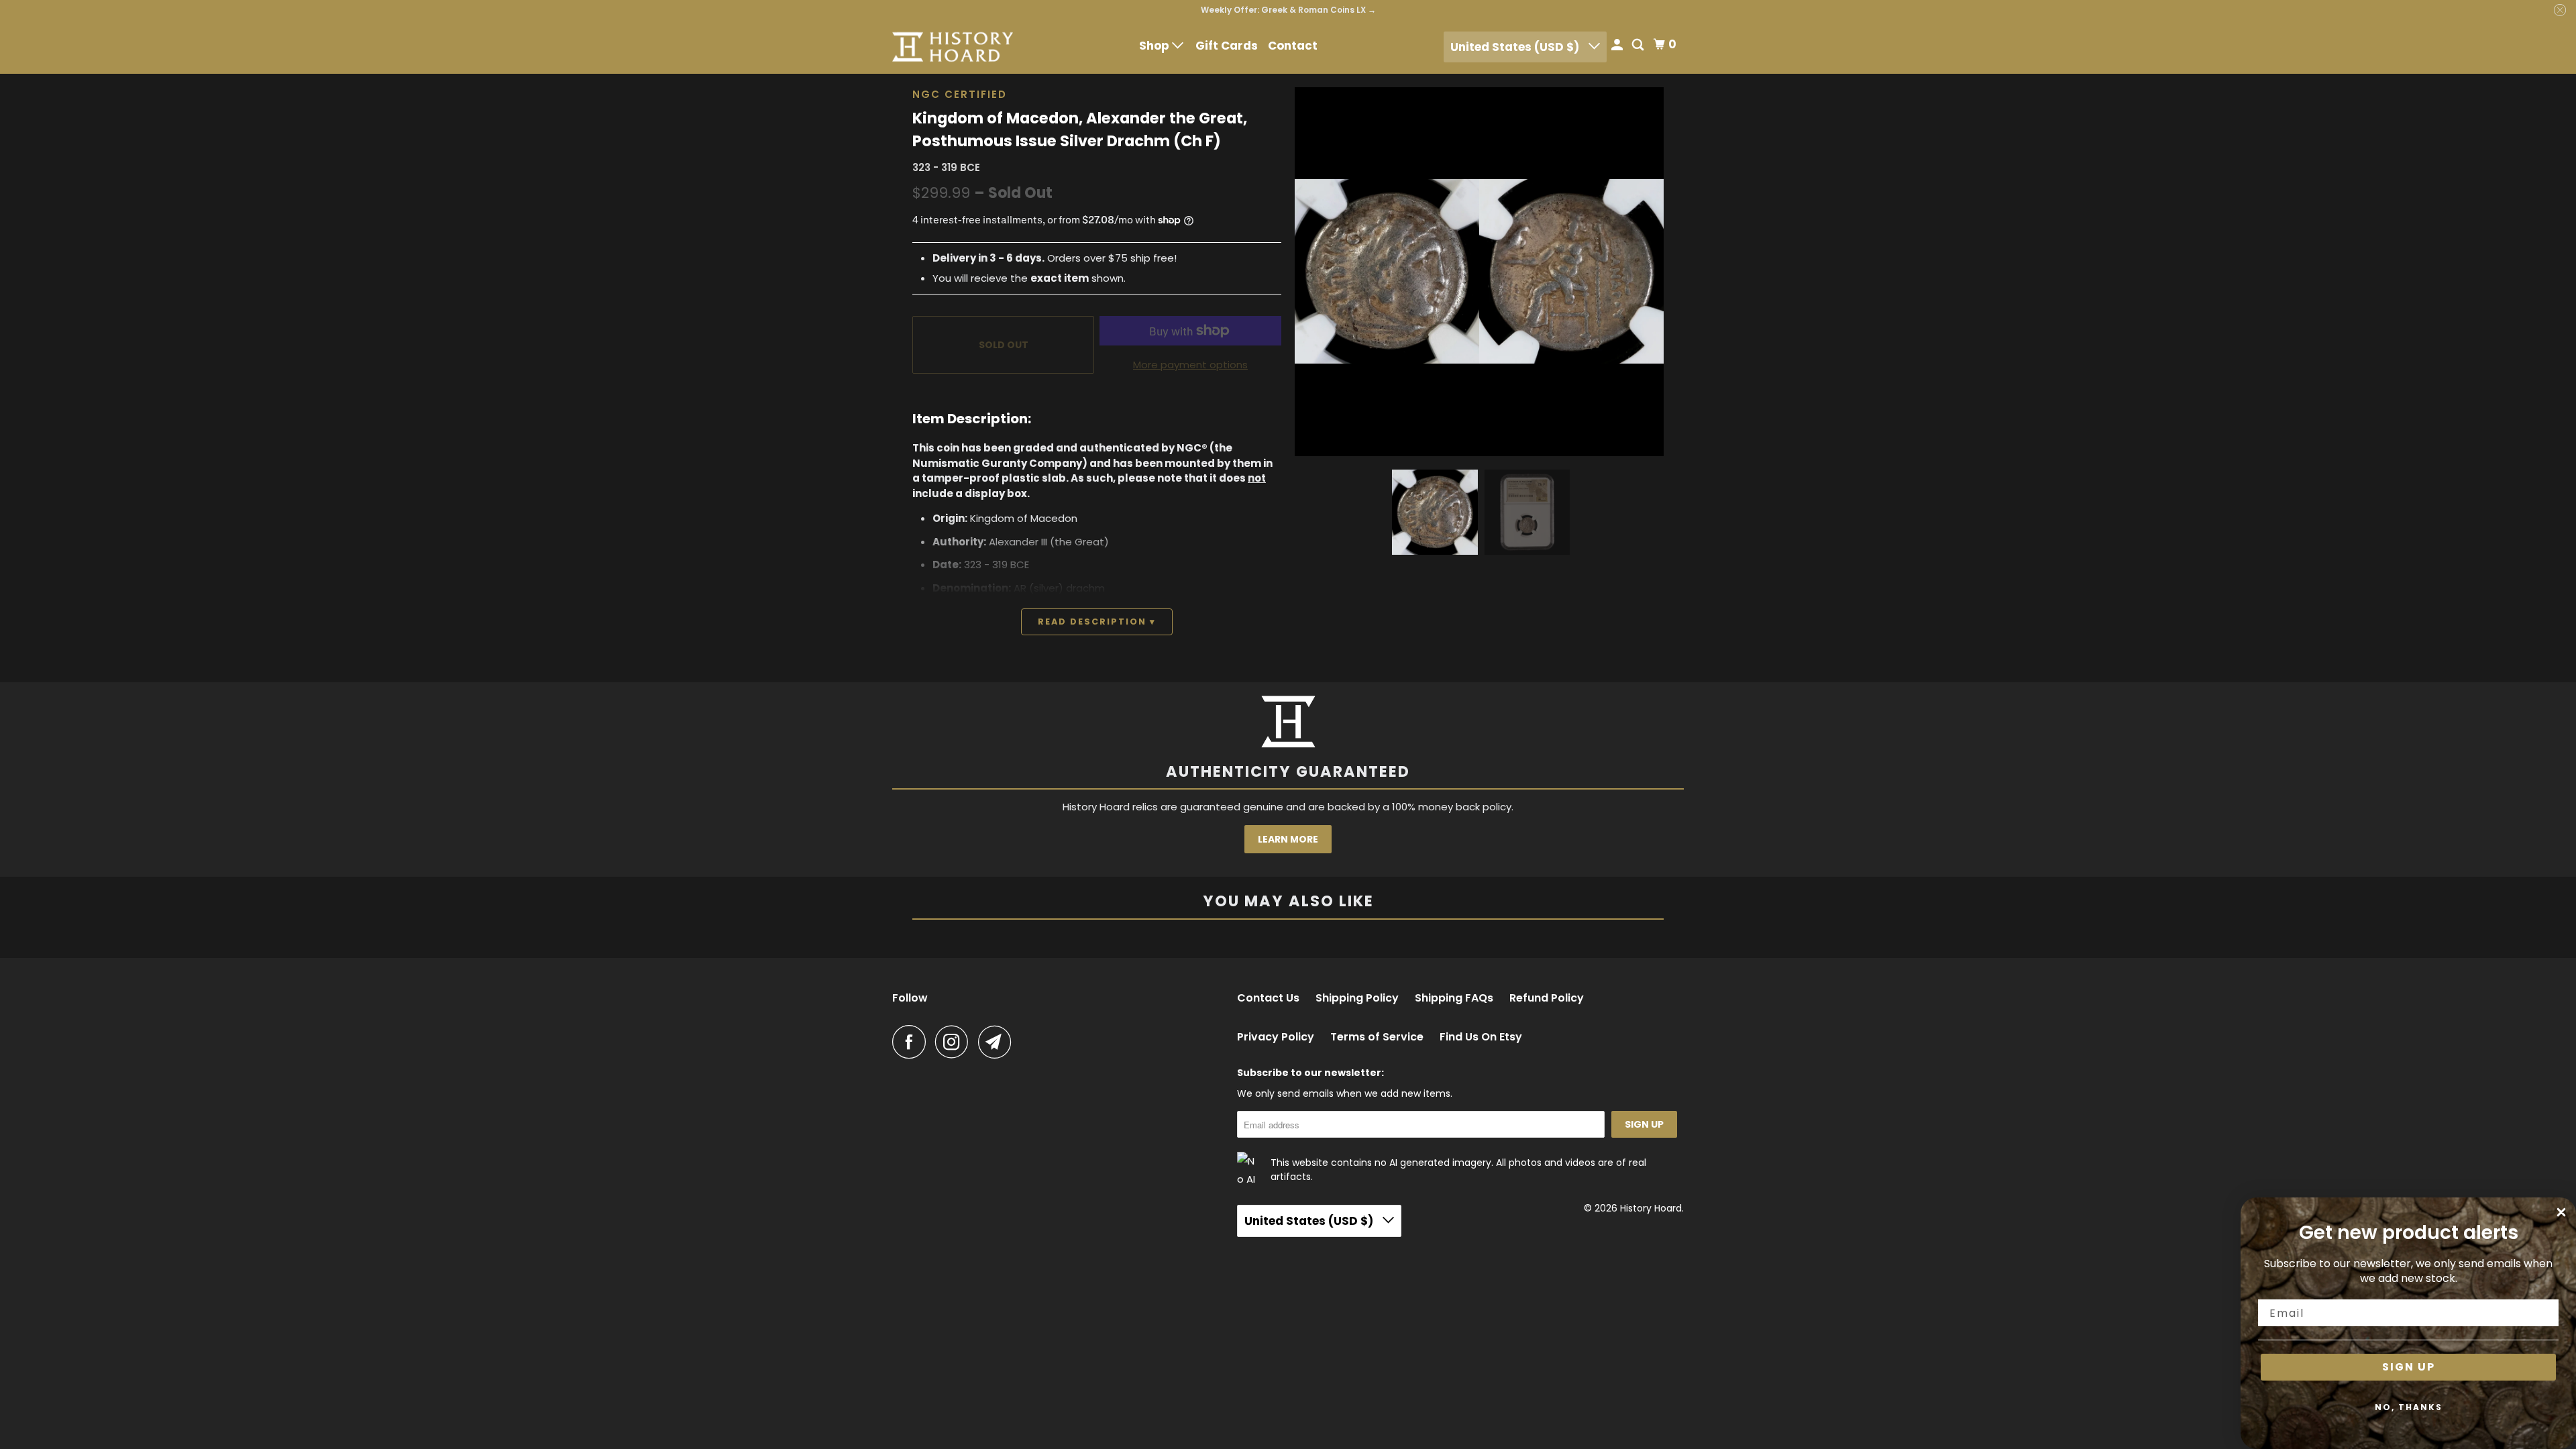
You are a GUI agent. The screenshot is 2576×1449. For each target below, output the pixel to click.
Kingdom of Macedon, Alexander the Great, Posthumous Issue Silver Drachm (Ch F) (1080, 129)
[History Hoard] (953, 47)
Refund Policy (1547, 998)
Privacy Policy (1276, 1037)
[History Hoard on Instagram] (955, 1042)
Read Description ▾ (1097, 622)
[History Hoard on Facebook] (912, 1042)
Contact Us (1268, 998)
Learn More (1288, 839)
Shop (1156, 46)
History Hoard (1651, 1208)
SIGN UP (2409, 1367)
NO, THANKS (2409, 1407)
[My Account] (1618, 46)
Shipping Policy (1357, 998)
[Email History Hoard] (998, 1042)
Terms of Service (1377, 1037)
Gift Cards (1227, 46)
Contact (1293, 46)
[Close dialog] (2561, 1212)
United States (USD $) (1516, 47)
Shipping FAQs (1454, 998)
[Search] (1639, 46)
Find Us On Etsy (1481, 1037)
